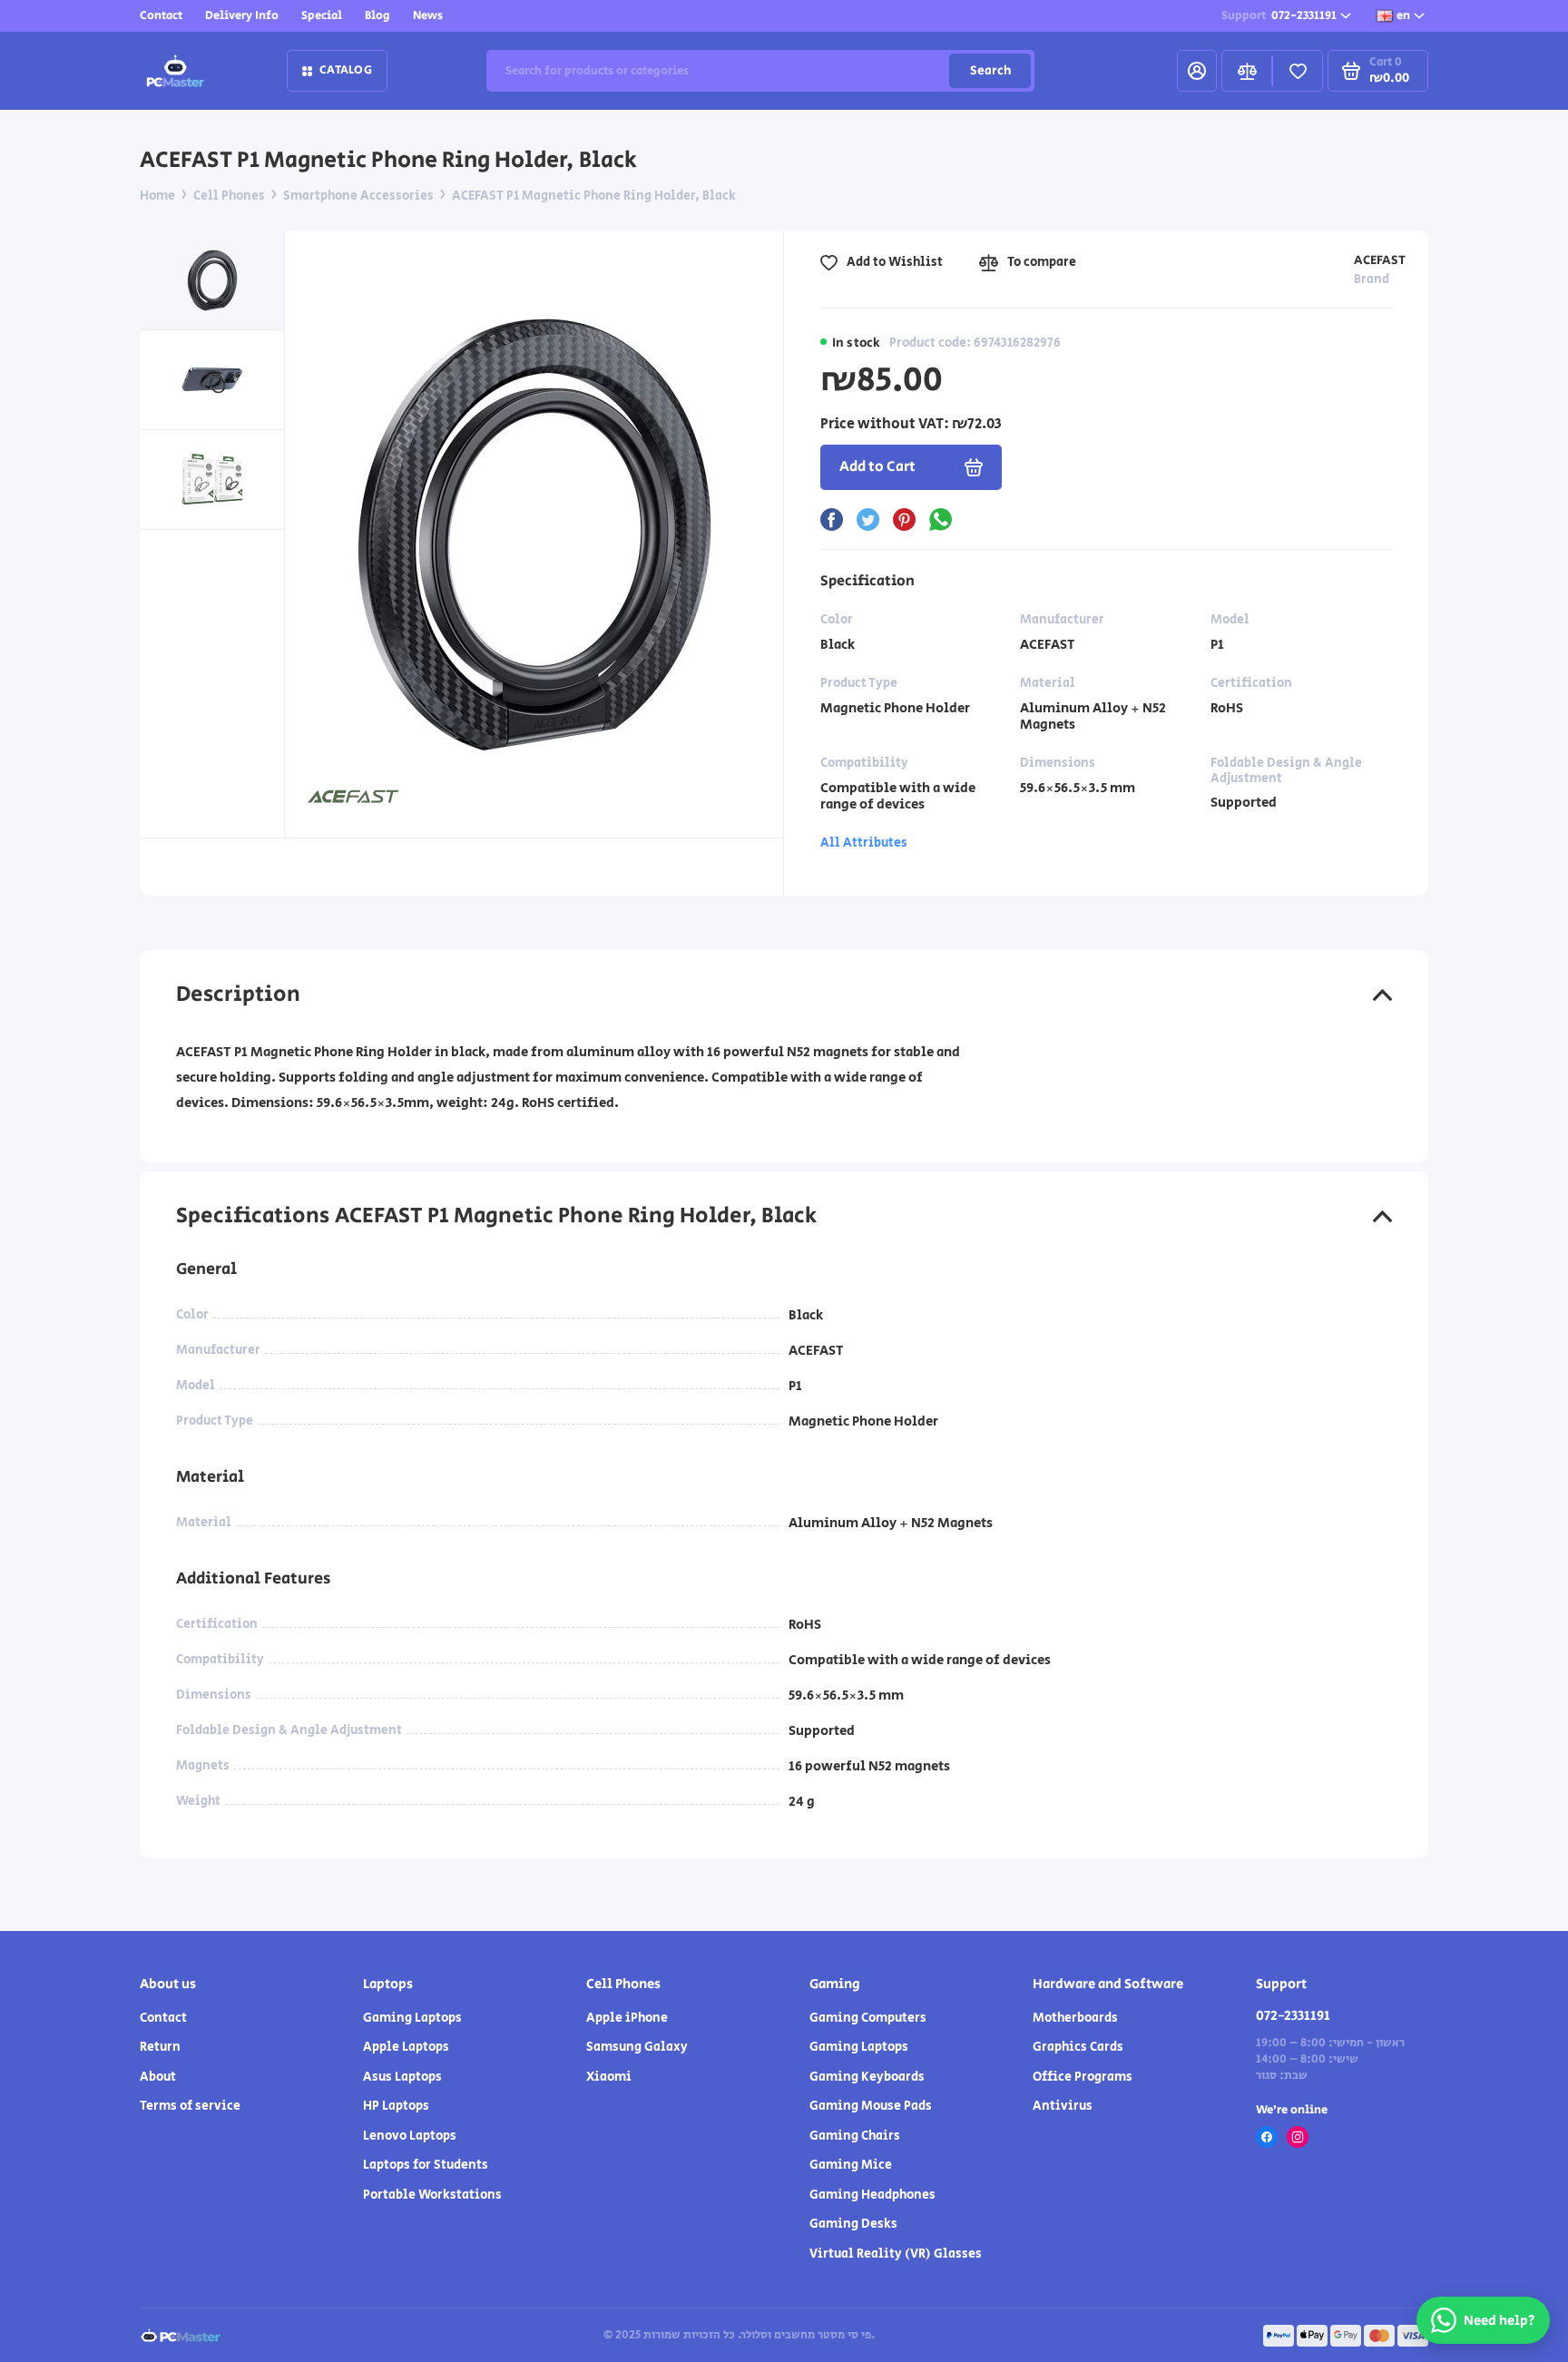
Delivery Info (242, 16)
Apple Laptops (406, 2047)
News (428, 16)
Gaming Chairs (855, 2136)
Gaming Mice (851, 2165)
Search (990, 71)
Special (322, 16)
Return (160, 2047)
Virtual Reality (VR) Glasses (896, 2254)
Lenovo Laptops (410, 2136)
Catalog (346, 70)
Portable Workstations (432, 2195)
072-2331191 (1279, 16)
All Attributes (864, 843)
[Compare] (1247, 71)
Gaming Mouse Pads (871, 2106)
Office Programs (1083, 2077)
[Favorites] (1298, 71)
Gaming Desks (853, 2224)
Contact (161, 16)
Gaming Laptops (412, 2018)
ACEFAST (1380, 260)
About (158, 2077)
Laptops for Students (426, 2165)
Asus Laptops (402, 2077)
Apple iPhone (627, 2018)
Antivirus (1063, 2106)
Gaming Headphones (872, 2195)
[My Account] (1197, 71)
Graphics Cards (1078, 2047)
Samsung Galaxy (637, 2047)
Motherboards (1075, 2018)
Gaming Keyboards (867, 2077)
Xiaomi (609, 2077)
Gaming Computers (868, 2018)
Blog (377, 16)
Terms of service (190, 2106)
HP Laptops (396, 2106)
